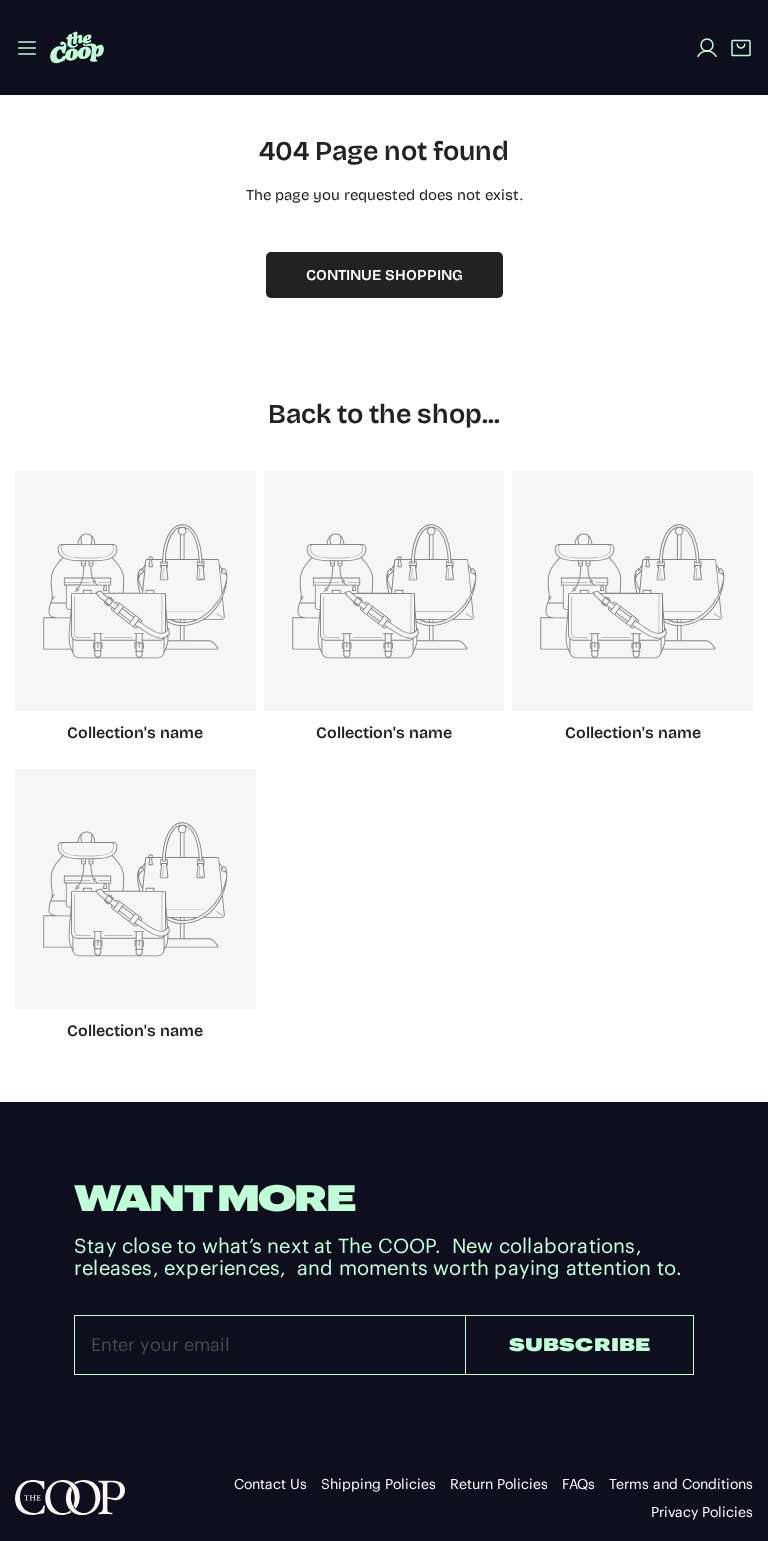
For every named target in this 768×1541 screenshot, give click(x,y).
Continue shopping (384, 275)
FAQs (578, 1484)
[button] (741, 48)
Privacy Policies (702, 1512)
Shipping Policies (378, 1484)
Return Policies (499, 1484)
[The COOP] (77, 47)
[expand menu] (27, 47)
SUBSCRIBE (580, 1344)
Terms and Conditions (681, 1484)
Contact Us (270, 1484)
